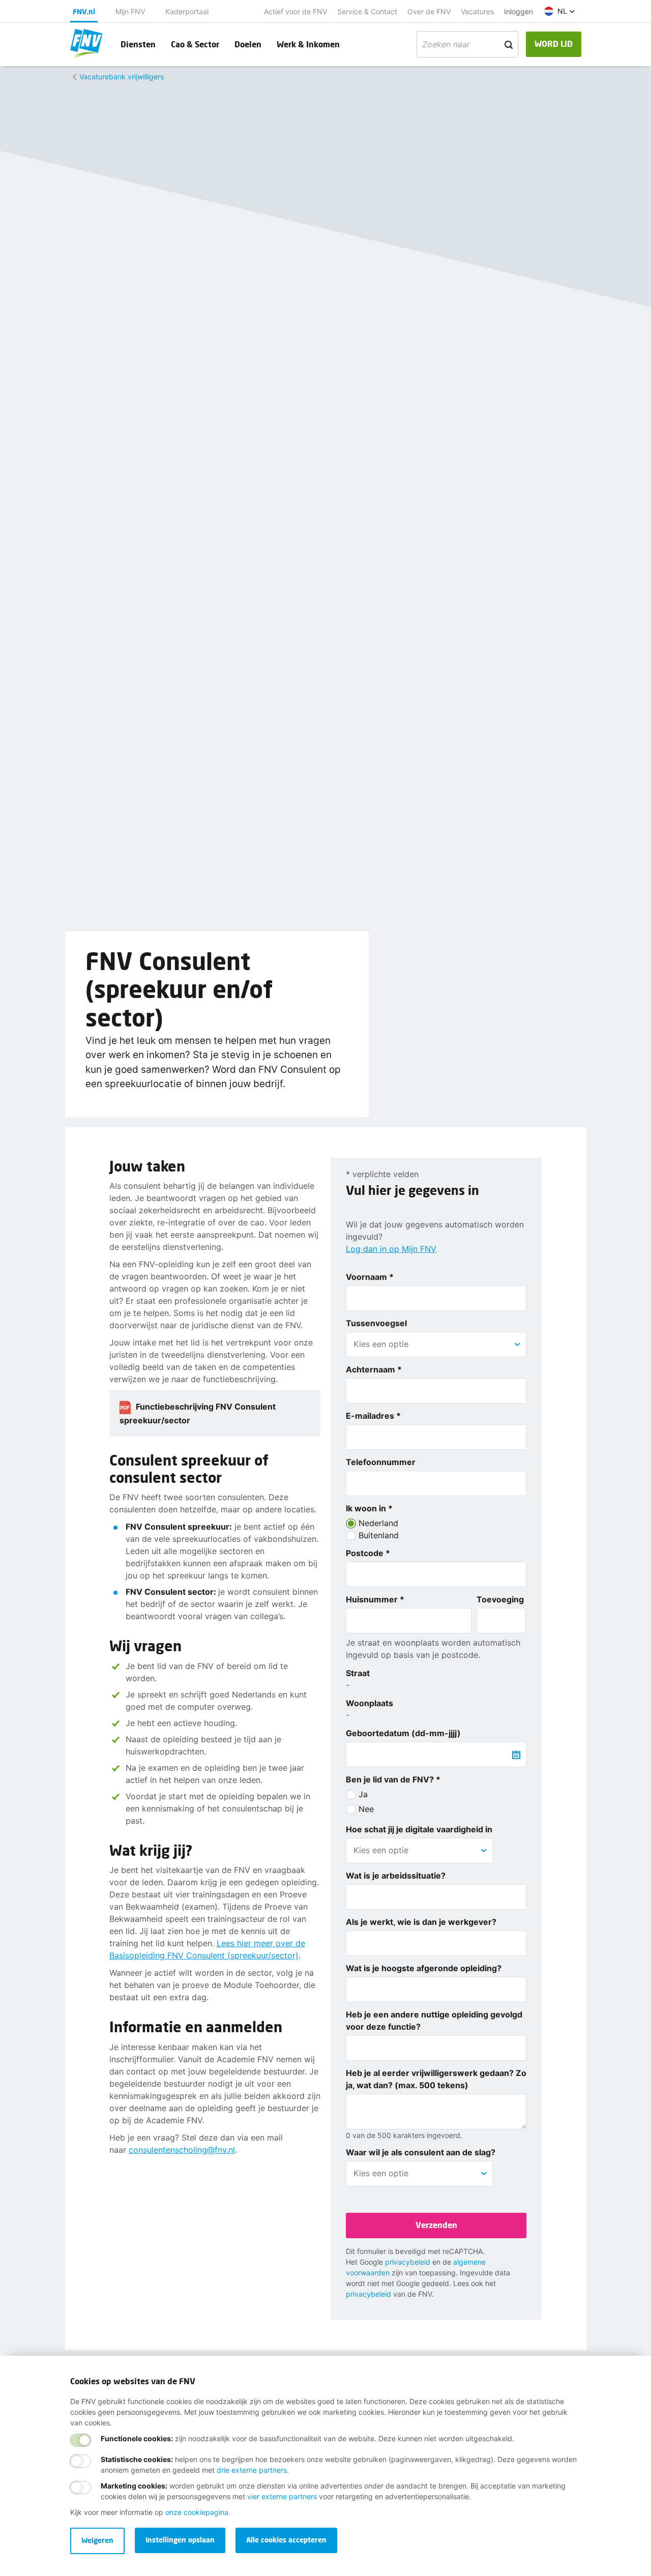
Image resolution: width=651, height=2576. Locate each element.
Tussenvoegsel (376, 1323)
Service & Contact (367, 11)
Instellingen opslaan (180, 2540)
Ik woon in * (369, 1508)
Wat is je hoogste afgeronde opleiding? (424, 1968)
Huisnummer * (375, 1599)
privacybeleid (408, 2262)
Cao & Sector (195, 44)
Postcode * (368, 1553)
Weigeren (97, 2540)
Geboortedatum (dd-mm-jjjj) (403, 1733)
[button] (560, 11)
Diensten (138, 44)
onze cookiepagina (197, 2512)
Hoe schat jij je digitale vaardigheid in (419, 1829)
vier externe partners (282, 2496)
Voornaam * (370, 1277)
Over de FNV (429, 11)
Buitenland (379, 1535)
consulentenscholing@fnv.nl (182, 2150)
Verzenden (436, 2225)
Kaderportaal (187, 11)
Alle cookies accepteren (286, 2540)
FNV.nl (84, 11)
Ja (363, 1794)
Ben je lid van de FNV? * (393, 1779)
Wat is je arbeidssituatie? (396, 1876)
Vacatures (477, 11)
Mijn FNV (130, 11)
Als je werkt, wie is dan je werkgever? (421, 1922)
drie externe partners (252, 2470)
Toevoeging (500, 1599)
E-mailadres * (373, 1416)
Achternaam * (374, 1369)
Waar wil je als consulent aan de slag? (421, 2152)
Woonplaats (369, 1703)
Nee (366, 1809)
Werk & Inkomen (308, 44)
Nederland (378, 1523)
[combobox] (436, 1344)
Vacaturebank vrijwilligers (122, 77)
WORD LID (554, 43)
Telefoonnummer (381, 1462)
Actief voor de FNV (295, 11)
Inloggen (519, 11)
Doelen (248, 44)
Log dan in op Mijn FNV (391, 1249)
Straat (358, 1673)
